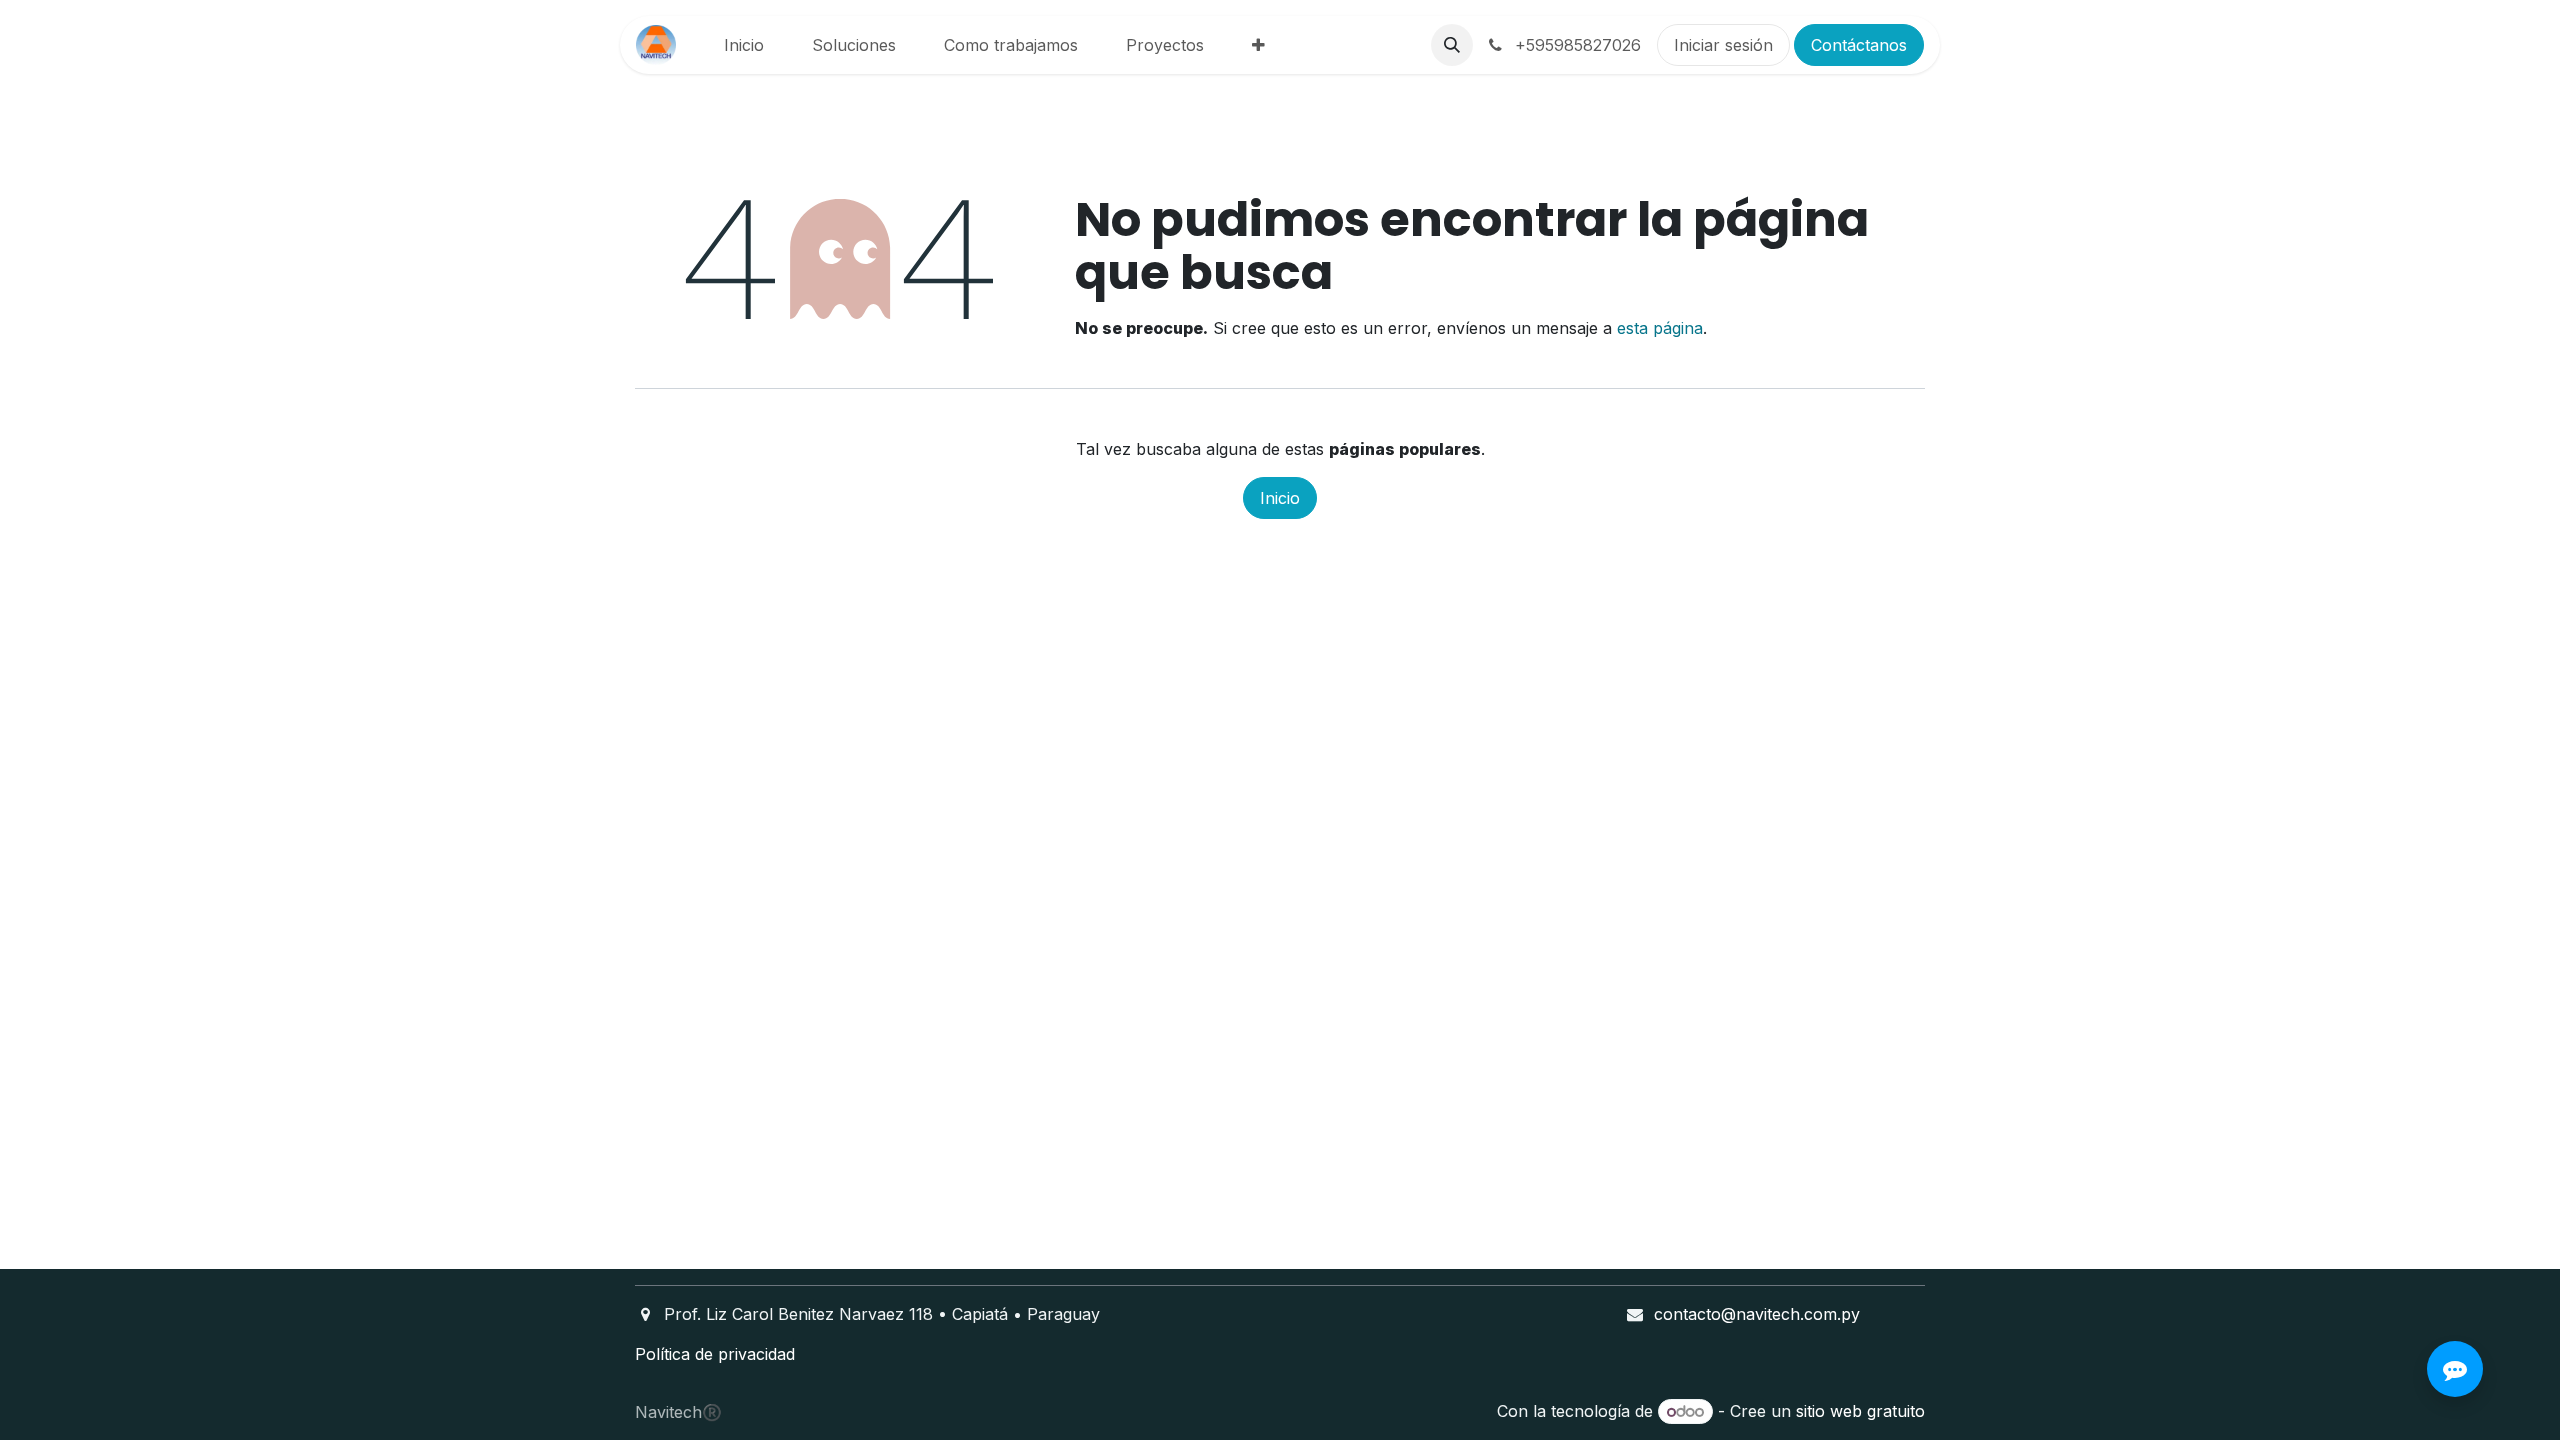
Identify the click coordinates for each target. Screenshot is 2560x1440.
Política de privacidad (715, 1354)
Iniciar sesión (1723, 45)
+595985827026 (1575, 45)
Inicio (1280, 498)
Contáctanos (1859, 45)
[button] (1452, 45)
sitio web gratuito (1860, 1411)
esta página (1660, 328)
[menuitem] (744, 45)
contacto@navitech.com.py (1757, 1314)
